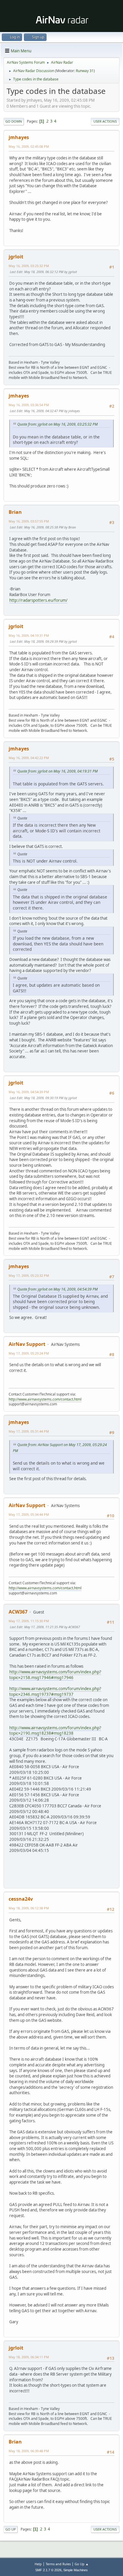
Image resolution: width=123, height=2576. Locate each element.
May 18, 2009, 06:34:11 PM (29, 2357)
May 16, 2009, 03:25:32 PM (29, 266)
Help (38, 2564)
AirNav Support (27, 1344)
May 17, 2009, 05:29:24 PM (29, 1353)
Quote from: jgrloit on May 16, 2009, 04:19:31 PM (57, 771)
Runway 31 (85, 71)
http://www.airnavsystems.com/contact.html (45, 1399)
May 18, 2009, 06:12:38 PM (29, 1908)
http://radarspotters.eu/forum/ (38, 600)
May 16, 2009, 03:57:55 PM (29, 521)
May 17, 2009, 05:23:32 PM (29, 1275)
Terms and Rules (58, 2564)
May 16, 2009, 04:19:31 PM (29, 635)
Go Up (11, 2529)
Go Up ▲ (82, 2564)
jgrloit (16, 257)
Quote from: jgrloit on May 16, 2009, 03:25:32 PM (57, 424)
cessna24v (21, 1899)
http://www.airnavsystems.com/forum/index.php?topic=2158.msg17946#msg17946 (55, 1675)
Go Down (14, 121)
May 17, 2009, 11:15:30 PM (29, 1621)
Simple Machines (76, 2570)
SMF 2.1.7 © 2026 (48, 2570)
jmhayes (19, 137)
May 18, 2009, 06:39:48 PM (29, 2451)
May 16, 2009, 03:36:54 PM (29, 405)
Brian (15, 512)
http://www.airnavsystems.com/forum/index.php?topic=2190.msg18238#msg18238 (55, 1731)
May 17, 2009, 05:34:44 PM (29, 1514)
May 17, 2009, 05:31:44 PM (29, 1431)
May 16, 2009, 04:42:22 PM (29, 758)
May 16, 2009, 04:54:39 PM (29, 1092)
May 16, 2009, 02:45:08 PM (29, 146)
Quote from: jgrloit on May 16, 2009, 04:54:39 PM (57, 1289)
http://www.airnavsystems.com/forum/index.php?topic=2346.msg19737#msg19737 (55, 1691)
